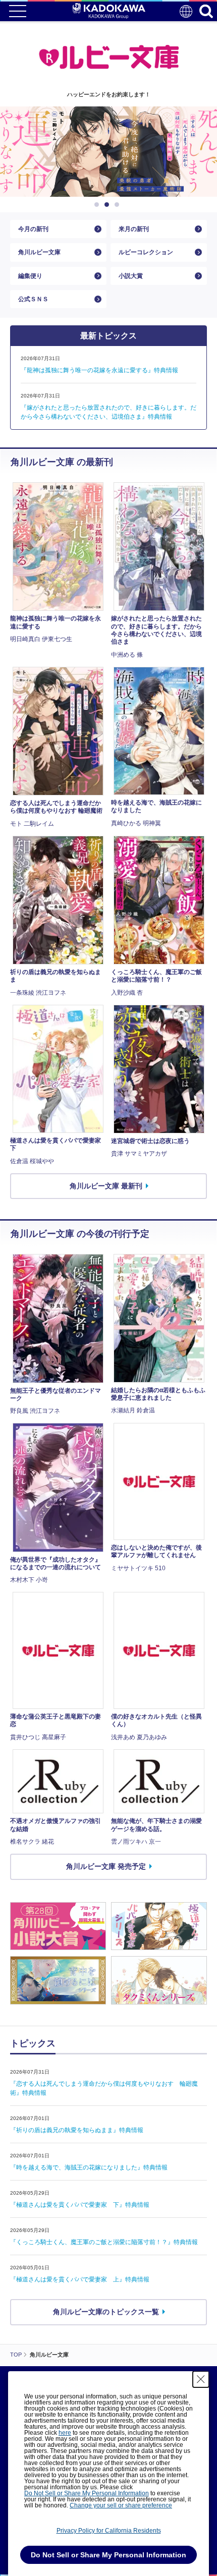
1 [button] (98, 205)
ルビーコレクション (146, 252)
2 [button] (108, 205)
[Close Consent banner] (201, 2379)
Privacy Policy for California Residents (109, 2531)
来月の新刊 (134, 229)
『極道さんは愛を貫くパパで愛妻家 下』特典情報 (80, 2205)
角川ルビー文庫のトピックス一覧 (106, 2312)
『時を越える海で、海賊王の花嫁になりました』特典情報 (89, 2167)
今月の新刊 (33, 229)
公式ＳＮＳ (33, 299)
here (65, 2433)
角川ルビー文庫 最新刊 (106, 1186)
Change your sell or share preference (121, 2505)
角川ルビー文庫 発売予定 (106, 1866)
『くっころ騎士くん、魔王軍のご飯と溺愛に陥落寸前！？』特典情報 (104, 2242)
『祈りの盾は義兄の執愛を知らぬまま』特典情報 (77, 2130)
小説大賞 (131, 276)
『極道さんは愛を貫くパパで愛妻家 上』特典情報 (80, 2279)
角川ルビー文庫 (39, 252)
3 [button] (119, 205)
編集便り (30, 276)
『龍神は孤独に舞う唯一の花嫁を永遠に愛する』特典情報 (99, 370)
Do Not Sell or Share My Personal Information (87, 2493)
